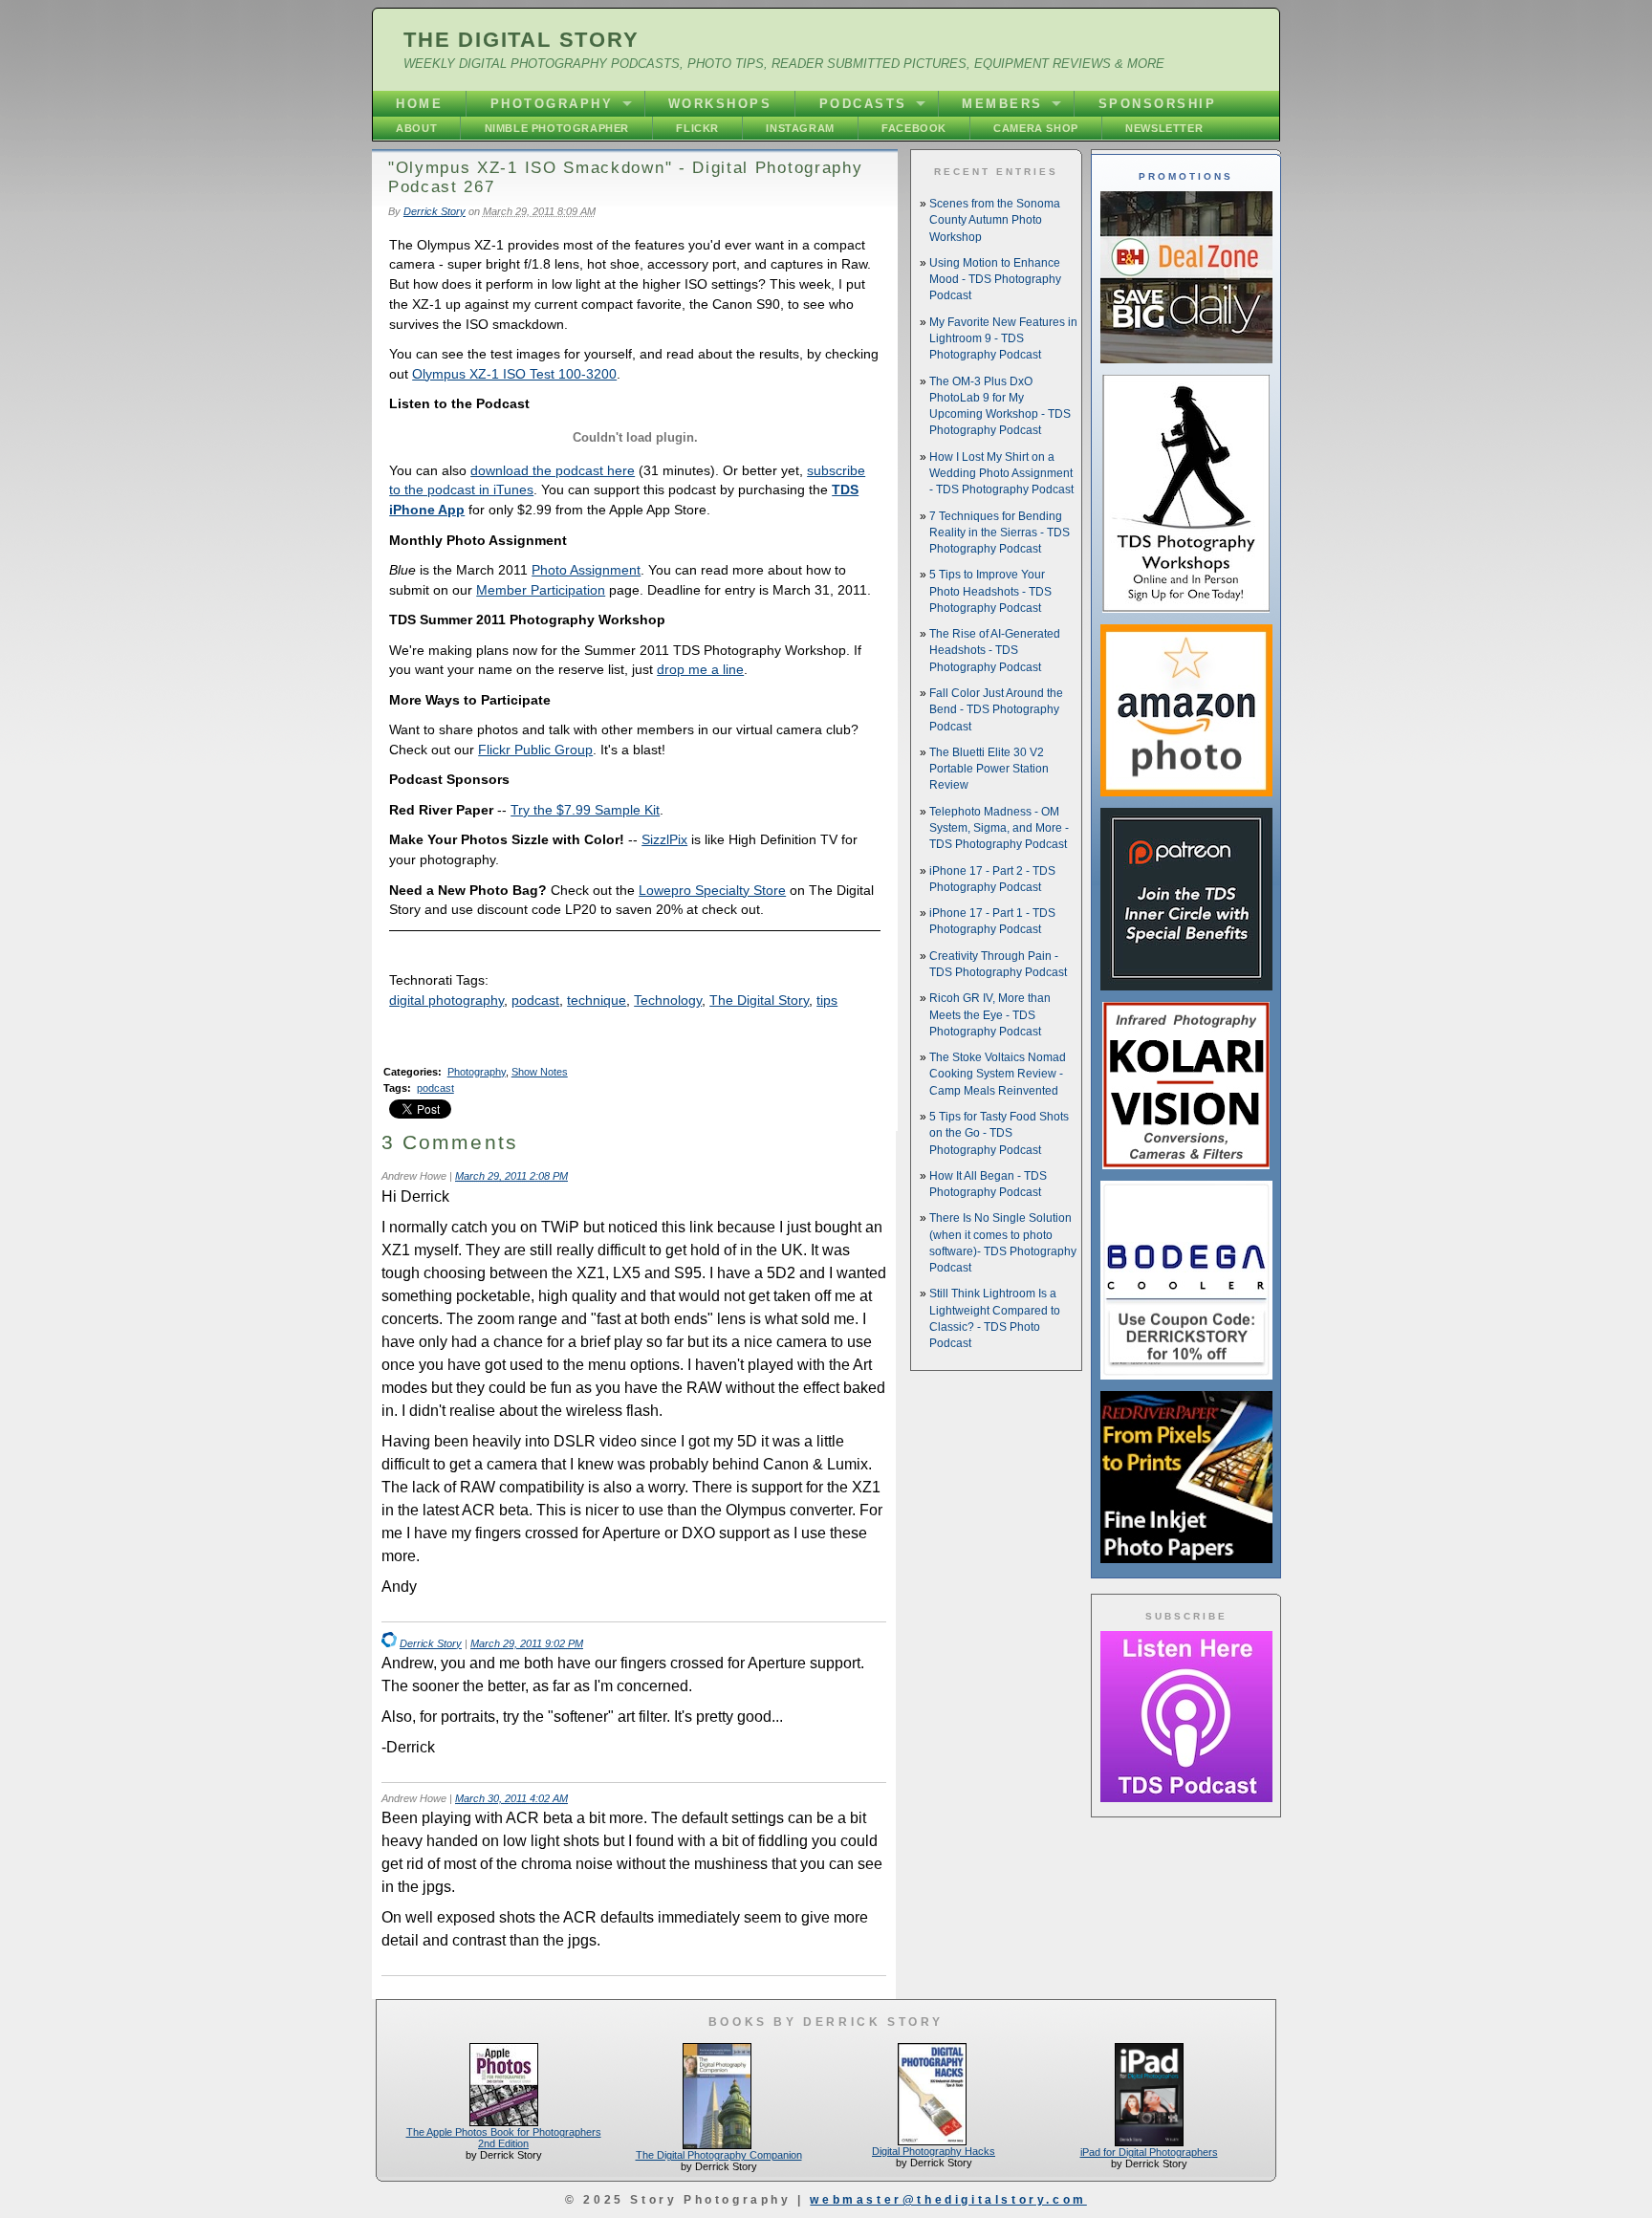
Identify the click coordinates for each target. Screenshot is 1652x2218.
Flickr (697, 128)
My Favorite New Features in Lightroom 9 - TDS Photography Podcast (1003, 339)
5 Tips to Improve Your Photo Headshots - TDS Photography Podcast (990, 591)
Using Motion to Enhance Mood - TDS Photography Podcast (995, 280)
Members (1002, 104)
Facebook (914, 128)
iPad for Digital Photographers (1149, 2152)
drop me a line (700, 669)
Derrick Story (435, 211)
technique (597, 1000)
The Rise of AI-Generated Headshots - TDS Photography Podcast (995, 651)
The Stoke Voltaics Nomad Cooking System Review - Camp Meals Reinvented (998, 1074)
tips (827, 1000)
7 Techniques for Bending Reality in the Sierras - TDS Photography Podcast (1000, 533)
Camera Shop (1036, 128)
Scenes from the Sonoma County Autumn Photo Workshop (995, 220)
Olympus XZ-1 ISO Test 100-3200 (514, 374)
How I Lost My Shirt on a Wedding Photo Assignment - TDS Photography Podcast (1001, 474)
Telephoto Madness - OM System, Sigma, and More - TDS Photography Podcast (999, 828)
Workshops (720, 104)
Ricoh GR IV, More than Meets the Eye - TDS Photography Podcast (990, 1015)
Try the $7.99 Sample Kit (585, 810)
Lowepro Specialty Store (712, 890)
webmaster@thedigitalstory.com (948, 2200)
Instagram (800, 128)
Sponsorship (1158, 104)
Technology (668, 1000)
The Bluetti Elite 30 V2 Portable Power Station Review (989, 769)
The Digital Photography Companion (719, 2155)
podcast (535, 1000)
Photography (552, 104)
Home (419, 104)
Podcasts (863, 104)
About (416, 128)
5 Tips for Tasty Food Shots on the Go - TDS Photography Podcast (999, 1133)
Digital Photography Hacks (934, 2151)
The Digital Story (522, 40)
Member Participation (541, 590)
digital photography (446, 1000)
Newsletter (1164, 128)
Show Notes (540, 1072)
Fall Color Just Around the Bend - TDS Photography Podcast (996, 710)
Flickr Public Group (535, 750)
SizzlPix (664, 839)
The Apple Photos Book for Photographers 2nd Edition (504, 2138)
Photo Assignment (586, 570)
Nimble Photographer (557, 128)
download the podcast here (553, 470)
